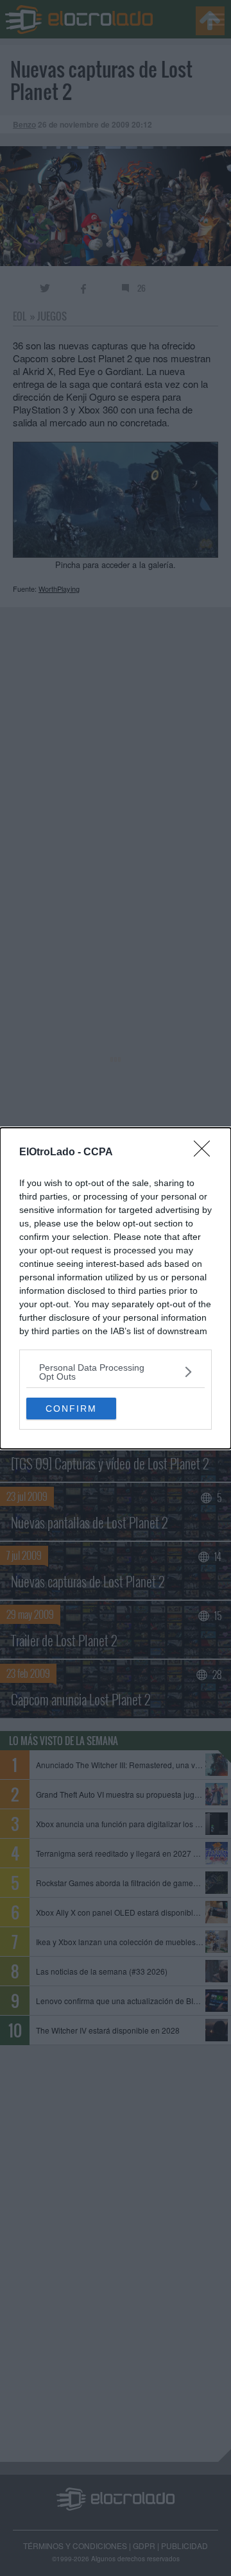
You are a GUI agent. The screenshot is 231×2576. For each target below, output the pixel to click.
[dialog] (116, 1288)
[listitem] (116, 1372)
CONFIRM (71, 1409)
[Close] (206, 1153)
